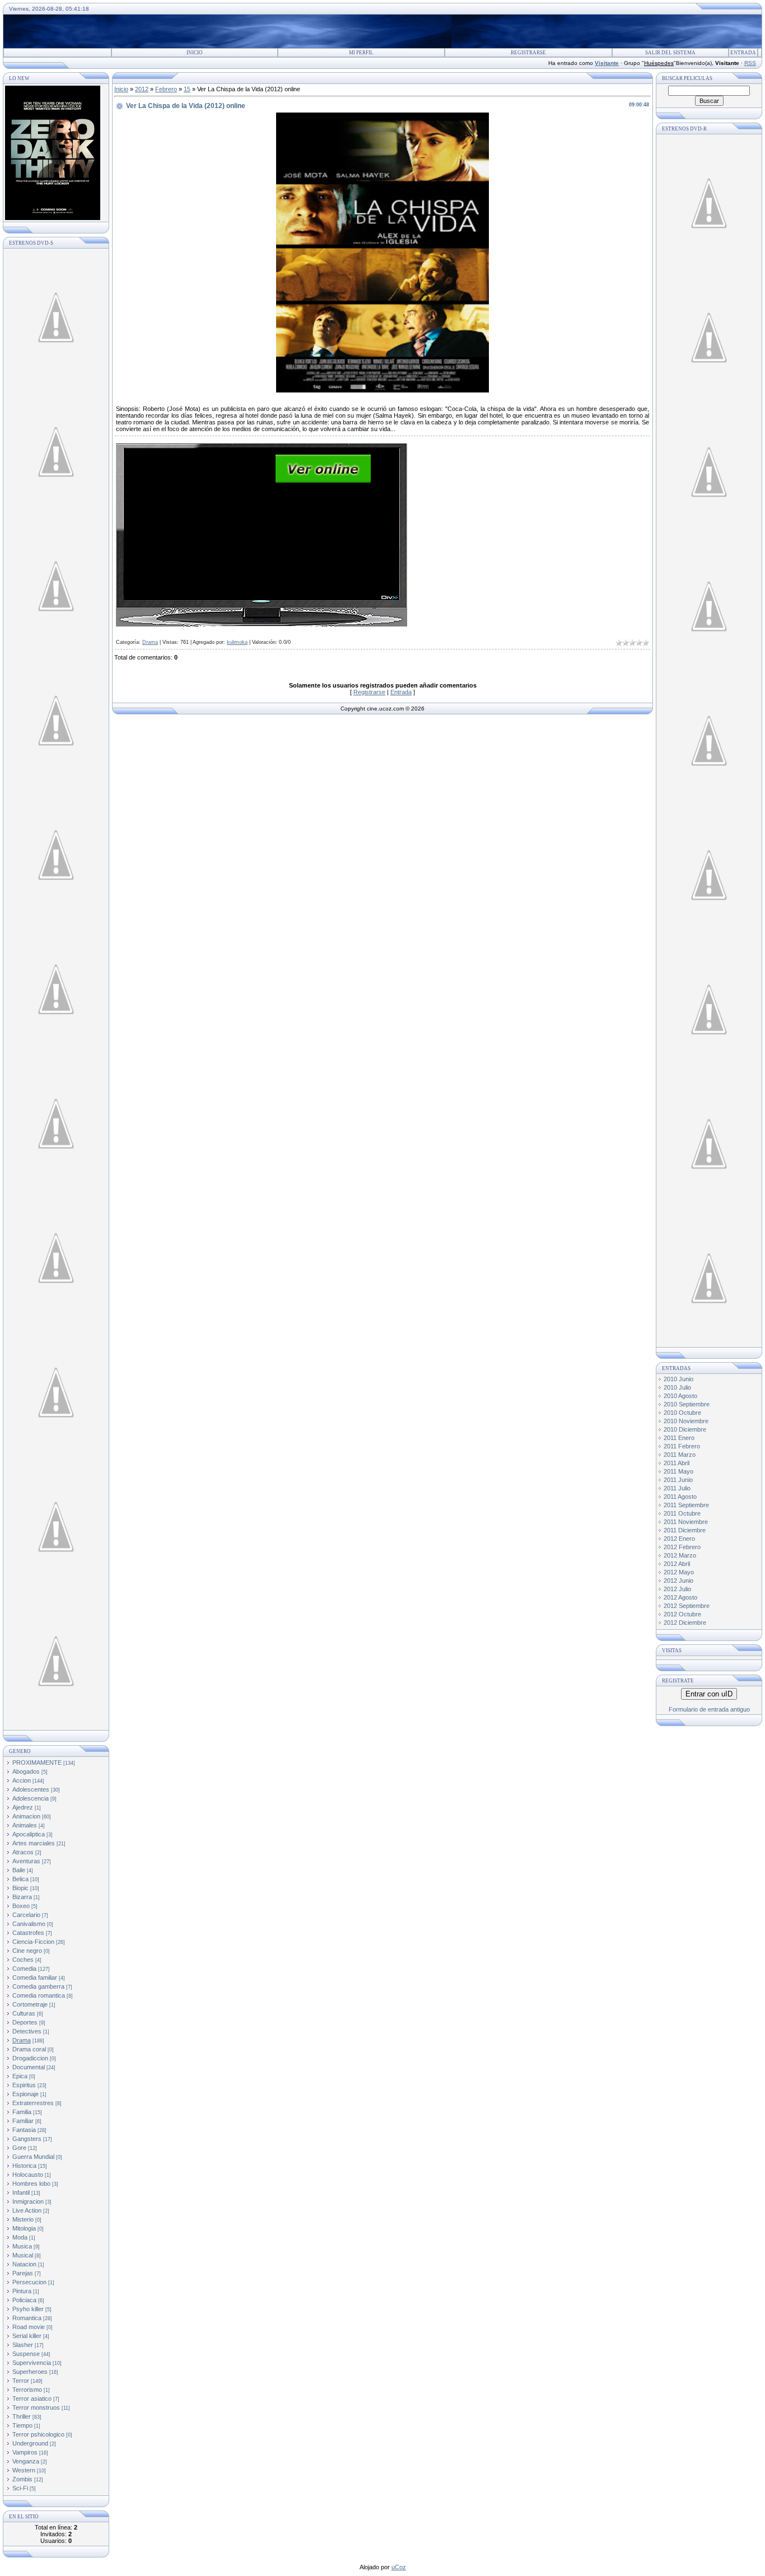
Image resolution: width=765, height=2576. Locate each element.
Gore (19, 2148)
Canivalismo (29, 1924)
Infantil (21, 2192)
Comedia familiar (35, 1977)
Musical (23, 2255)
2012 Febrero (682, 1547)
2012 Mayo (679, 1572)
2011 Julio (677, 1488)
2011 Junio (678, 1480)
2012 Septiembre (687, 1606)
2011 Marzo (680, 1455)
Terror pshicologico (38, 2434)
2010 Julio (677, 1387)
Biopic (20, 1888)
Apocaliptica (29, 1834)
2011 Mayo (678, 1471)
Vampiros (25, 2452)
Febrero (166, 89)
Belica (20, 1879)
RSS (750, 63)
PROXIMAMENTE (37, 1762)
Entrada (743, 53)
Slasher (23, 2345)
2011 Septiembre (686, 1505)
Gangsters (27, 2139)
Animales (25, 1825)
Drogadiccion (30, 2058)
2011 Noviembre (686, 1522)
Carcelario (26, 1915)
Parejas (23, 2273)
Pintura (22, 2291)
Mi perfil (361, 53)
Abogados (26, 1771)
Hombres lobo (31, 2184)
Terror (21, 2381)
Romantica (27, 2318)
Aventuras (26, 1861)
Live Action (27, 2210)
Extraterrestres (33, 2103)
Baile (19, 1870)
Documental (29, 2067)
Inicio (195, 53)
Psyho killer (28, 2309)
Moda (20, 2237)
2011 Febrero (682, 1446)
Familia (22, 2112)
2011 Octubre (682, 1513)
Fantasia (24, 2130)
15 (187, 89)
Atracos (23, 1852)
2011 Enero (679, 1438)
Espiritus (24, 2085)
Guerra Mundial (33, 2157)
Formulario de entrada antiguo (709, 1709)
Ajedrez (23, 1807)
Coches (23, 1960)
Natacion (24, 2264)
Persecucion (29, 2282)
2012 (142, 89)
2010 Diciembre (685, 1429)
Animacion (26, 1816)
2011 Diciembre (685, 1530)
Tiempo (22, 2425)
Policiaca (24, 2300)
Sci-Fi (20, 2488)
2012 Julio (677, 1589)
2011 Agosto (680, 1497)
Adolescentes (31, 1789)
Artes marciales (34, 1843)
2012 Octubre (682, 1614)
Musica (22, 2246)
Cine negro (27, 1951)
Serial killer (27, 2336)
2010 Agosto (680, 1396)
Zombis (22, 2479)
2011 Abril (677, 1463)
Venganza (26, 2461)
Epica (20, 2076)
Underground (30, 2443)
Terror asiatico (32, 2399)
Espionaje (25, 2094)
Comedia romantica (39, 1995)
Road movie (29, 2327)
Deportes (25, 2022)
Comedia (24, 1969)
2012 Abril (677, 1564)
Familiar (23, 2121)
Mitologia (24, 2228)
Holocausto (28, 2175)
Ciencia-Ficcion (33, 1942)
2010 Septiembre (687, 1404)
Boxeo (21, 1906)
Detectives (27, 2031)
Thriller (22, 2416)
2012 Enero (679, 1539)
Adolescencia (31, 1798)
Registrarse (528, 53)
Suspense (26, 2354)
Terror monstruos (36, 2407)
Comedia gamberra (38, 1986)
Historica (24, 2166)
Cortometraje (30, 2004)
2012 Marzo (680, 1555)
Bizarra (22, 1897)
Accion (22, 1780)
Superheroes (30, 2372)
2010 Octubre (682, 1413)
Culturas (24, 2013)
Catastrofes (28, 1933)
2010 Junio (678, 1379)
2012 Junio (678, 1581)
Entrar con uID (709, 1694)
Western (24, 2470)
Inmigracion (28, 2201)
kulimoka (237, 642)
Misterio (23, 2219)
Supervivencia (32, 2363)
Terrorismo (27, 2390)
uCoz (399, 2567)
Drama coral (29, 2049)
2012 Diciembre (685, 1623)
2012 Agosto (680, 1597)
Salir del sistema (670, 53)
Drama (22, 2040)
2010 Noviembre (686, 1421)
